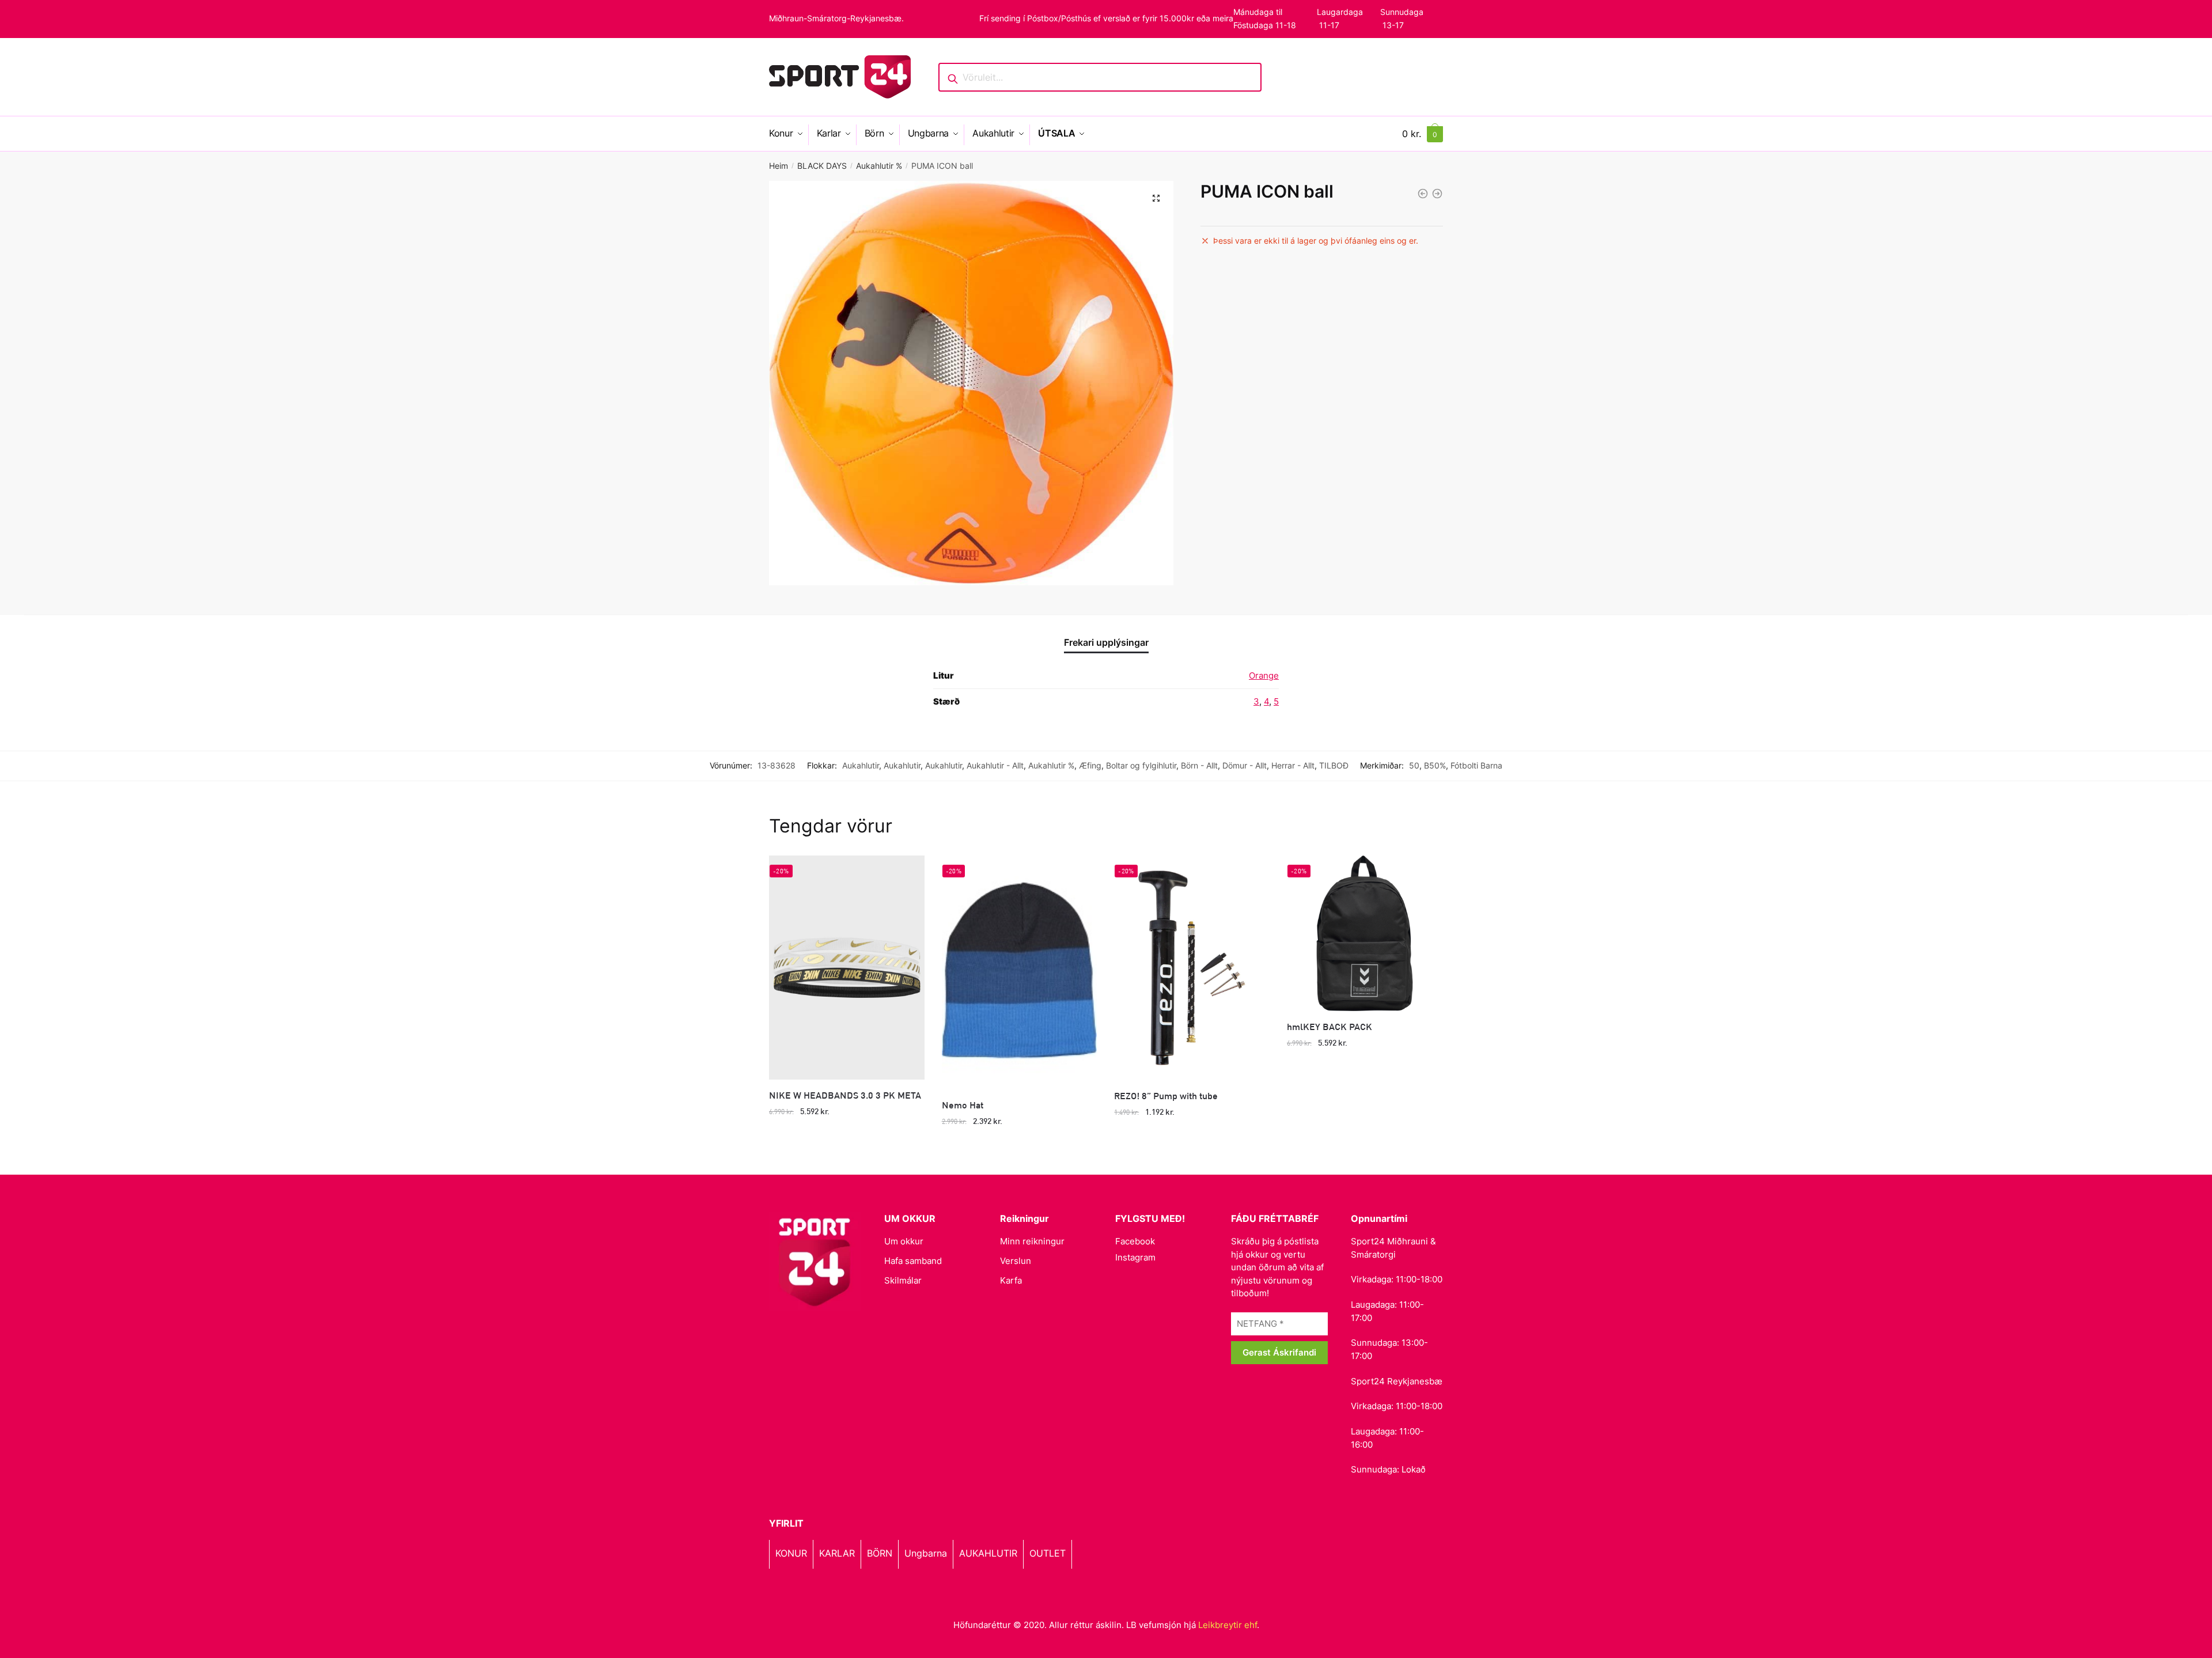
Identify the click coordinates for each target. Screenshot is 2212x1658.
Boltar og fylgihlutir (1141, 765)
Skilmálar (903, 1280)
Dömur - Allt (1245, 765)
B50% (1435, 765)
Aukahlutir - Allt (995, 765)
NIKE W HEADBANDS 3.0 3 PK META (845, 1095)
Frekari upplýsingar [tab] (1106, 642)
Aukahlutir (861, 765)
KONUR (791, 1553)
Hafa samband (913, 1261)
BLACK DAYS (822, 166)
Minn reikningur (1032, 1241)
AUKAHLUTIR (988, 1553)
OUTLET (1048, 1553)
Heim (779, 166)
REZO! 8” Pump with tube (1166, 1095)
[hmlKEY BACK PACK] (1365, 933)
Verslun (1016, 1261)
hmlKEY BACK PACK (1330, 1026)
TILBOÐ (1334, 765)
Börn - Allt (1199, 765)
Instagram (1135, 1257)
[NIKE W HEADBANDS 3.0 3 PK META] (847, 968)
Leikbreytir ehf (1228, 1625)
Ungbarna (926, 1553)
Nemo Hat (963, 1105)
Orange (1264, 675)
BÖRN (880, 1553)
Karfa (1011, 1280)
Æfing (1090, 765)
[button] (1156, 198)
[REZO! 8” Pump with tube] (1192, 968)
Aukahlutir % (879, 166)
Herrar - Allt (1293, 765)
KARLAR (837, 1553)
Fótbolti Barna (1476, 765)
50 (1414, 765)
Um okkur (904, 1241)
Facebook (1135, 1241)
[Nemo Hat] (1020, 972)
